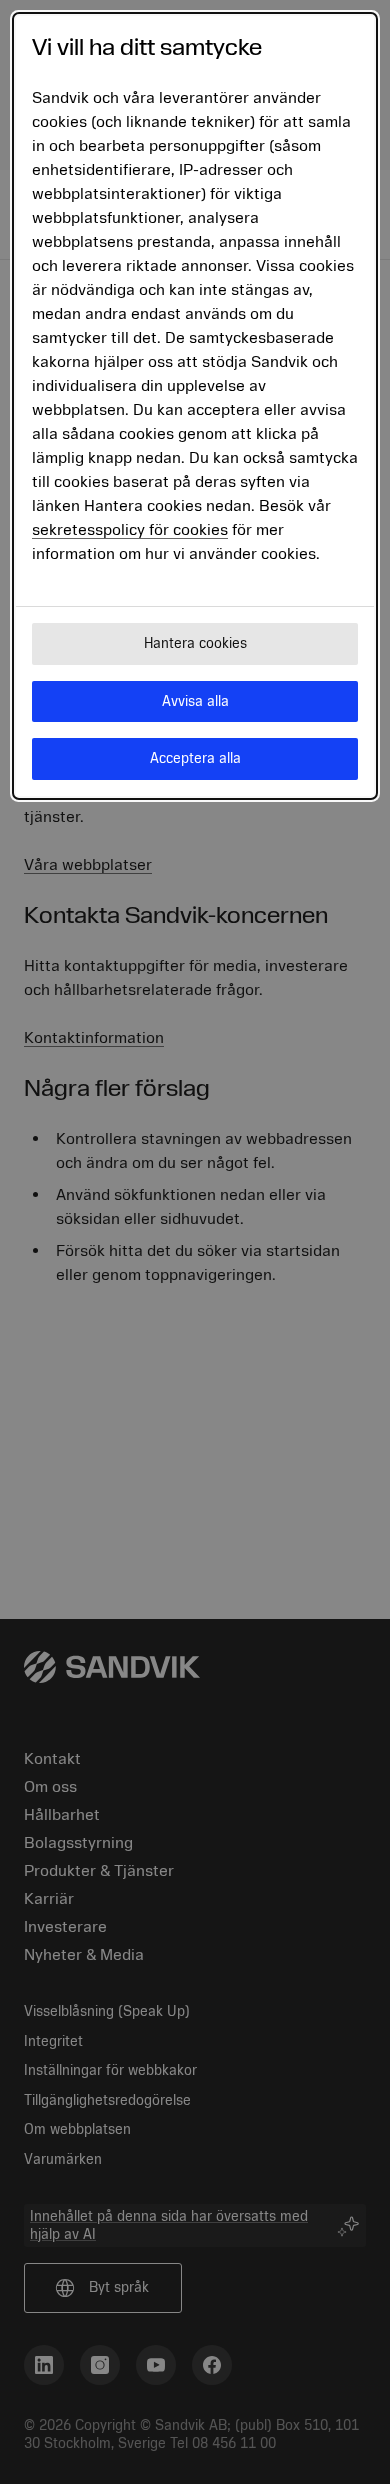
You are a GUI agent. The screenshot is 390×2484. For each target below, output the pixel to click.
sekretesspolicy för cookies (130, 530)
